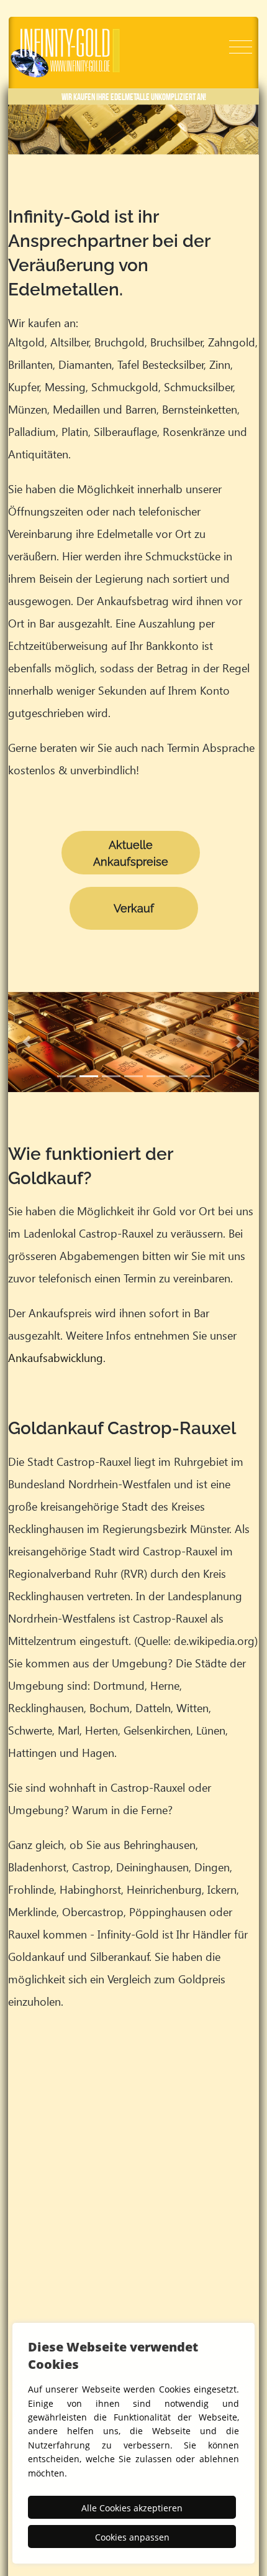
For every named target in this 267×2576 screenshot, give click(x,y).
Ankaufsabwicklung (56, 1357)
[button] (27, 1042)
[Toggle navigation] (241, 47)
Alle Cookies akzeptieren (132, 2508)
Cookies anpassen (132, 2537)
